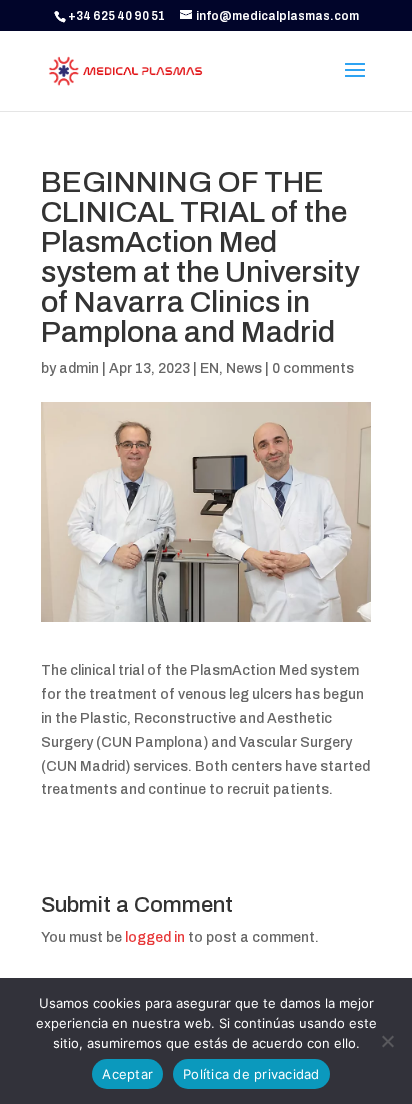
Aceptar (127, 1074)
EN (209, 368)
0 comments (313, 368)
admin (79, 368)
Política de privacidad (251, 1074)
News (244, 368)
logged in (155, 937)
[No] (387, 1041)
